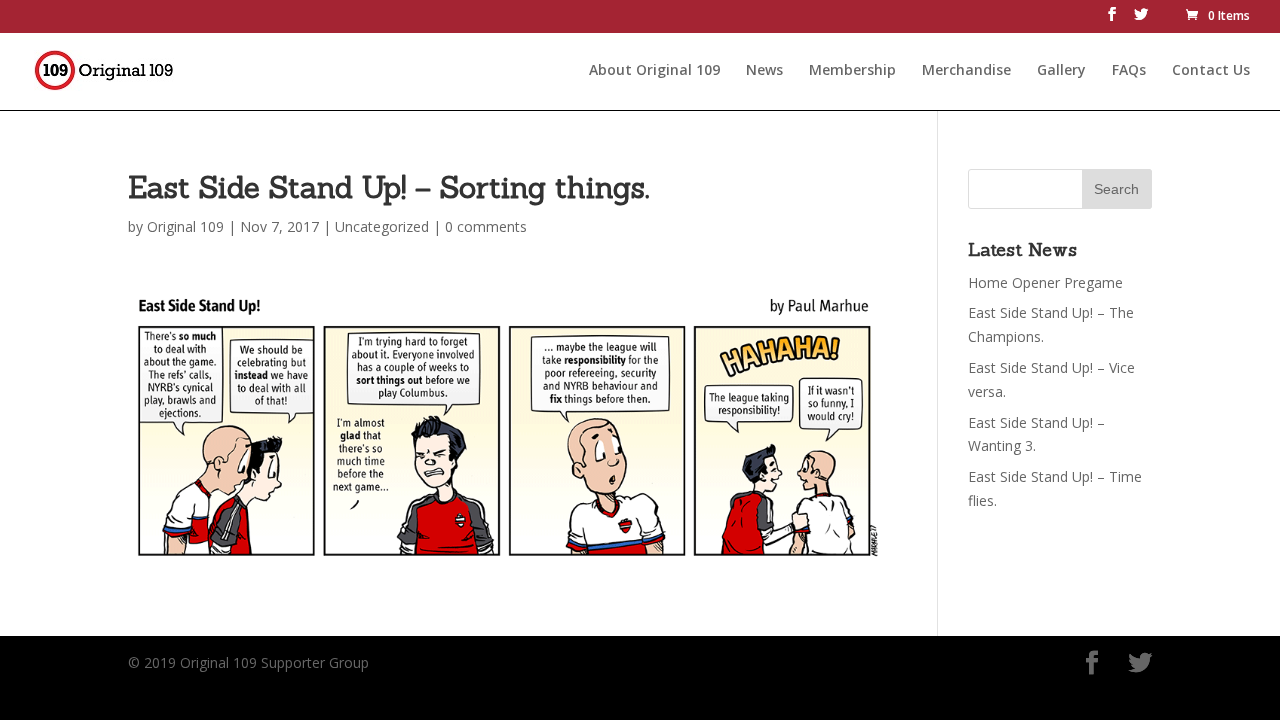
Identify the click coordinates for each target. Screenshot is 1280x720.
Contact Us (1211, 71)
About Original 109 (654, 71)
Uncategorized (382, 226)
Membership (852, 71)
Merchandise (966, 71)
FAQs (1129, 71)
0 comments (486, 226)
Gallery (1061, 71)
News (764, 71)
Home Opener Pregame (1045, 282)
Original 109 (185, 226)
